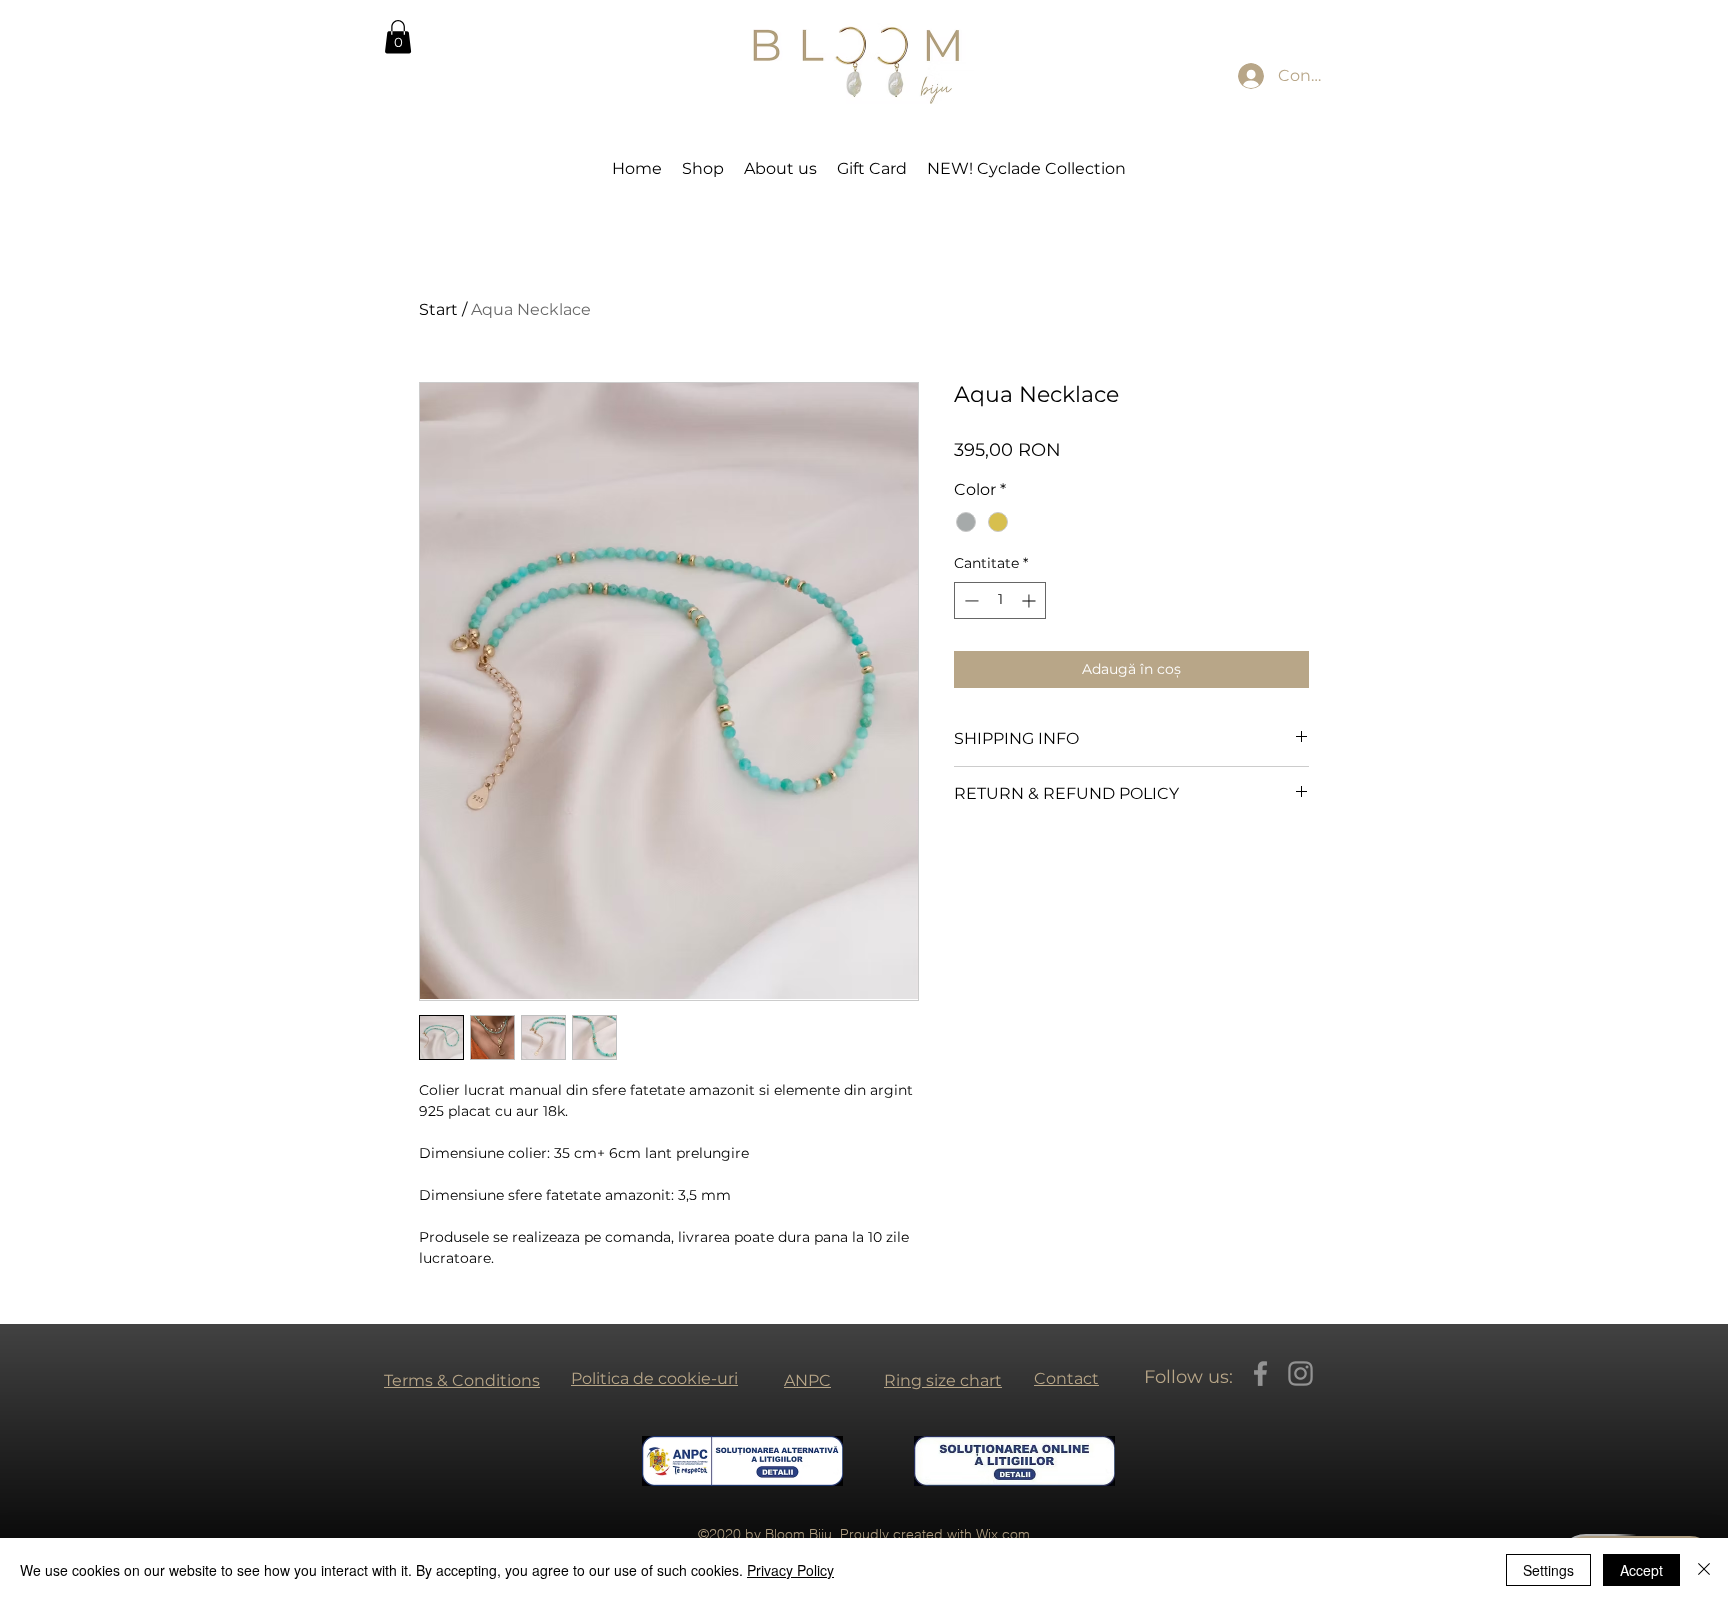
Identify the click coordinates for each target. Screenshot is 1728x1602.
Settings (1548, 1570)
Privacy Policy (790, 1570)
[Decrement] (969, 600)
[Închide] (1704, 1570)
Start (438, 309)
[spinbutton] (1000, 600)
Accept (1641, 1570)
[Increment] (1030, 600)
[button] (398, 36)
